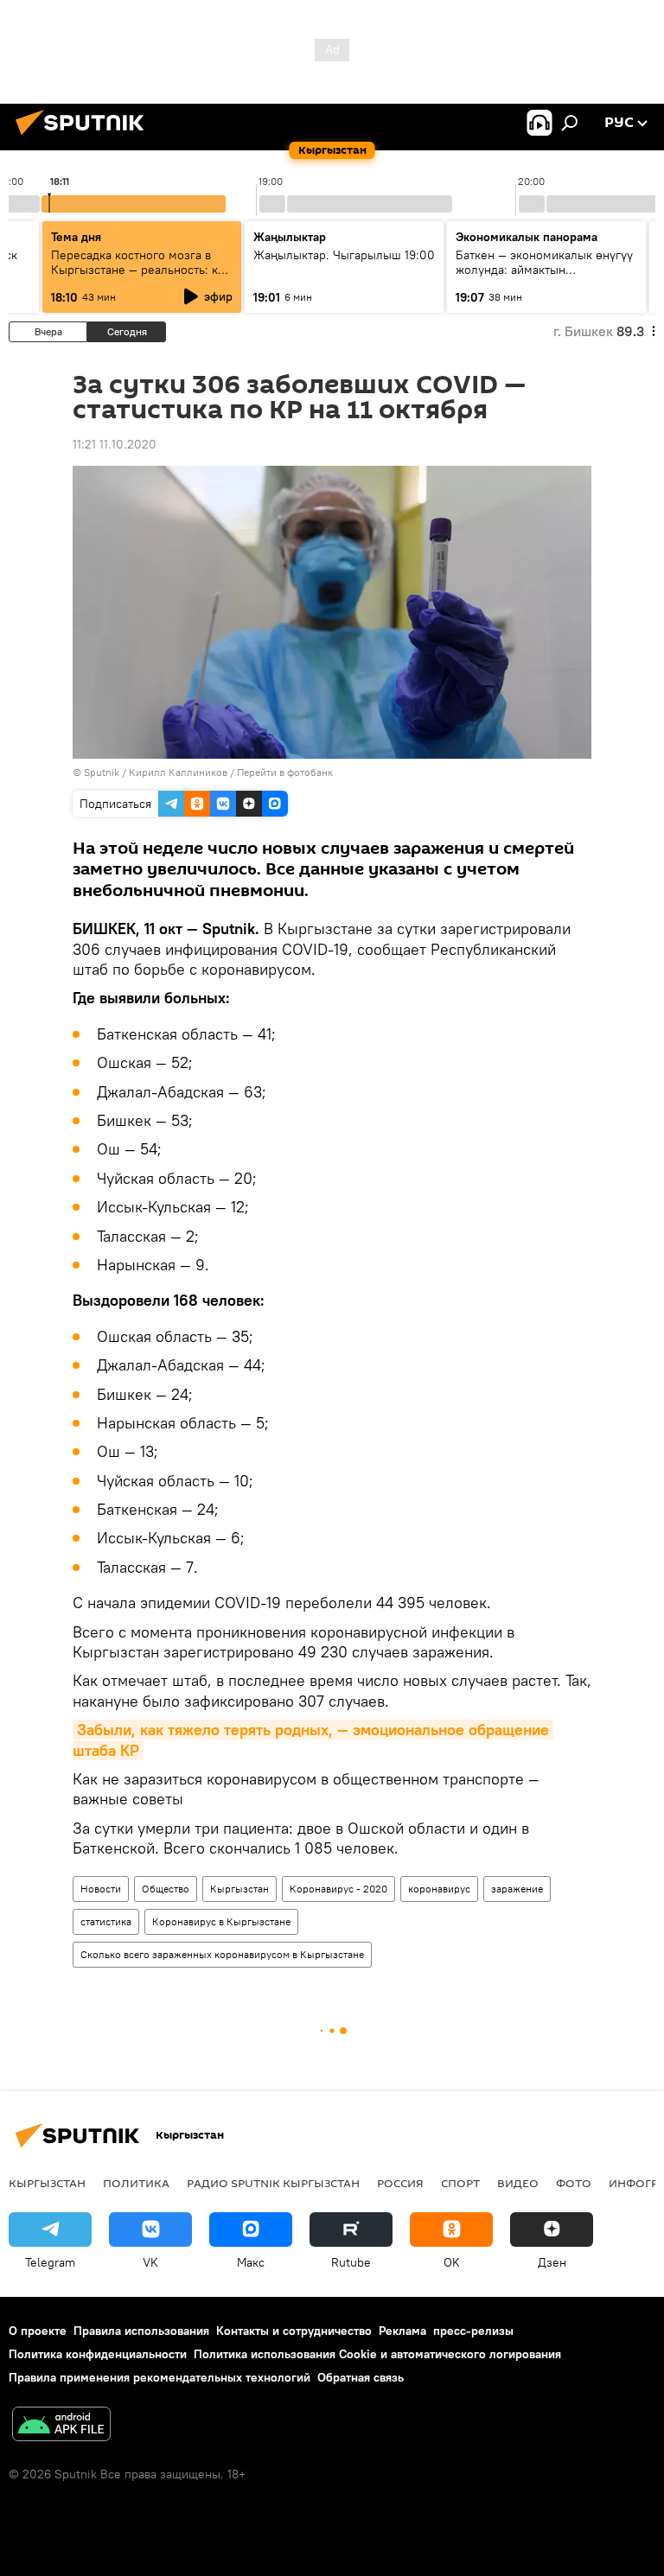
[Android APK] (61, 2426)
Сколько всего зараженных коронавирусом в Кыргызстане (222, 1954)
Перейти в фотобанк (285, 772)
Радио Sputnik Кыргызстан (273, 2183)
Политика (136, 2183)
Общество (166, 1889)
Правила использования (141, 2331)
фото (574, 2183)
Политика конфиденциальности (98, 2354)
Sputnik (102, 772)
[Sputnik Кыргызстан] (85, 137)
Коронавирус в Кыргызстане (221, 1921)
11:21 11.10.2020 (115, 444)
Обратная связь (361, 2377)
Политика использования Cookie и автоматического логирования (377, 2354)
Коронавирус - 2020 (338, 1889)
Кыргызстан (239, 1889)
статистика (106, 1921)
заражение (517, 1889)
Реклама (402, 2331)
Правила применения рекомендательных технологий (160, 2377)
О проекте (38, 2331)
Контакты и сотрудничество (294, 2331)
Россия (400, 2183)
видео (518, 2183)
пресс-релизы (473, 2331)
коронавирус (439, 1889)
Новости (101, 1889)
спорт (460, 2183)
